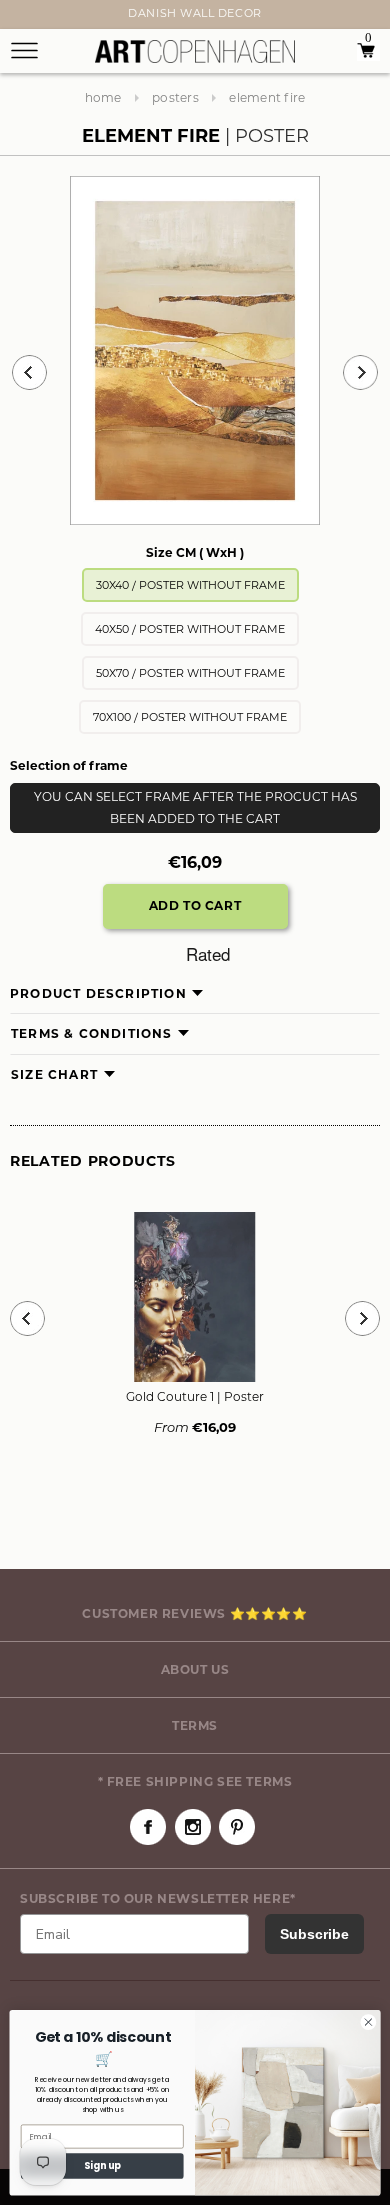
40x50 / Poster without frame (190, 629)
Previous (29, 372)
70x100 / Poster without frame (190, 717)
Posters (175, 97)
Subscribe (314, 1934)
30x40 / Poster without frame (190, 585)
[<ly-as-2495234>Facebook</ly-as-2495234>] (148, 1827)
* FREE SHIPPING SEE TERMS (195, 1781)
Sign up (102, 2165)
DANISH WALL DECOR (194, 13)
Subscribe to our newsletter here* (158, 1898)
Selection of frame (69, 765)
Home (103, 97)
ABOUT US (195, 1669)
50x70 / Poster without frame (190, 673)
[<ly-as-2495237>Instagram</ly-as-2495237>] (193, 1827)
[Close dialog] (368, 2022)
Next (22, 17)
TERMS (195, 1725)
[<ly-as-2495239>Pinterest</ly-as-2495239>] (237, 1827)
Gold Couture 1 (195, 1396)
